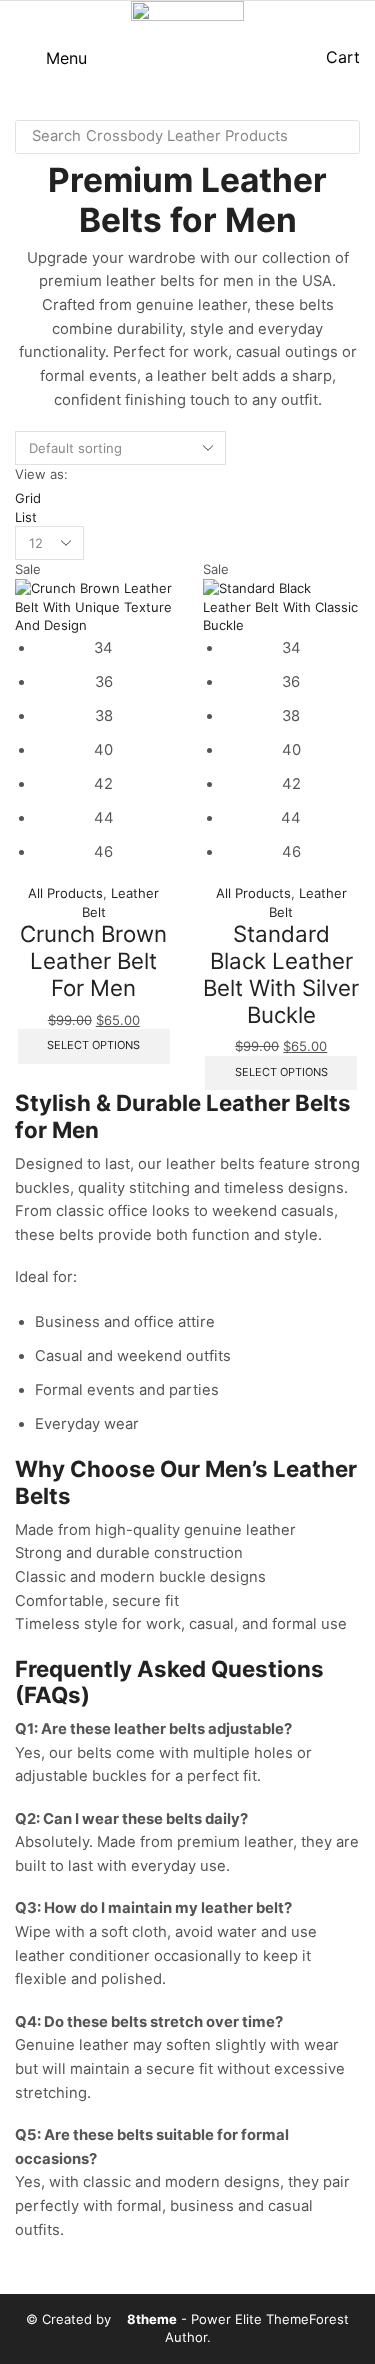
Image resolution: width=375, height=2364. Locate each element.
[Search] (339, 137)
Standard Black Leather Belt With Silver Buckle (281, 973)
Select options (93, 1045)
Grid (28, 498)
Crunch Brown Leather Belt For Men (93, 960)
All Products (65, 893)
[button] (51, 58)
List (26, 517)
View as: (41, 474)
